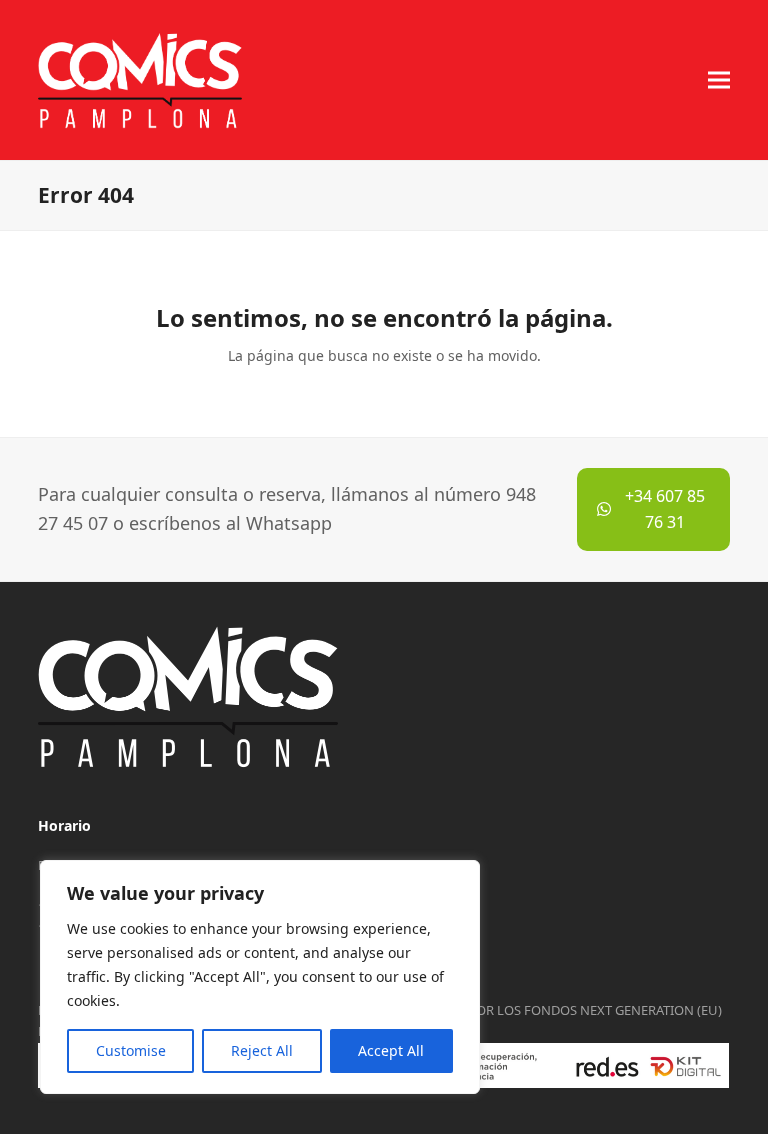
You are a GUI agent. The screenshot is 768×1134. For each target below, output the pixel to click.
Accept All (391, 1050)
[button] (719, 79)
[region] (260, 977)
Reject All (262, 1050)
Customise (131, 1050)
